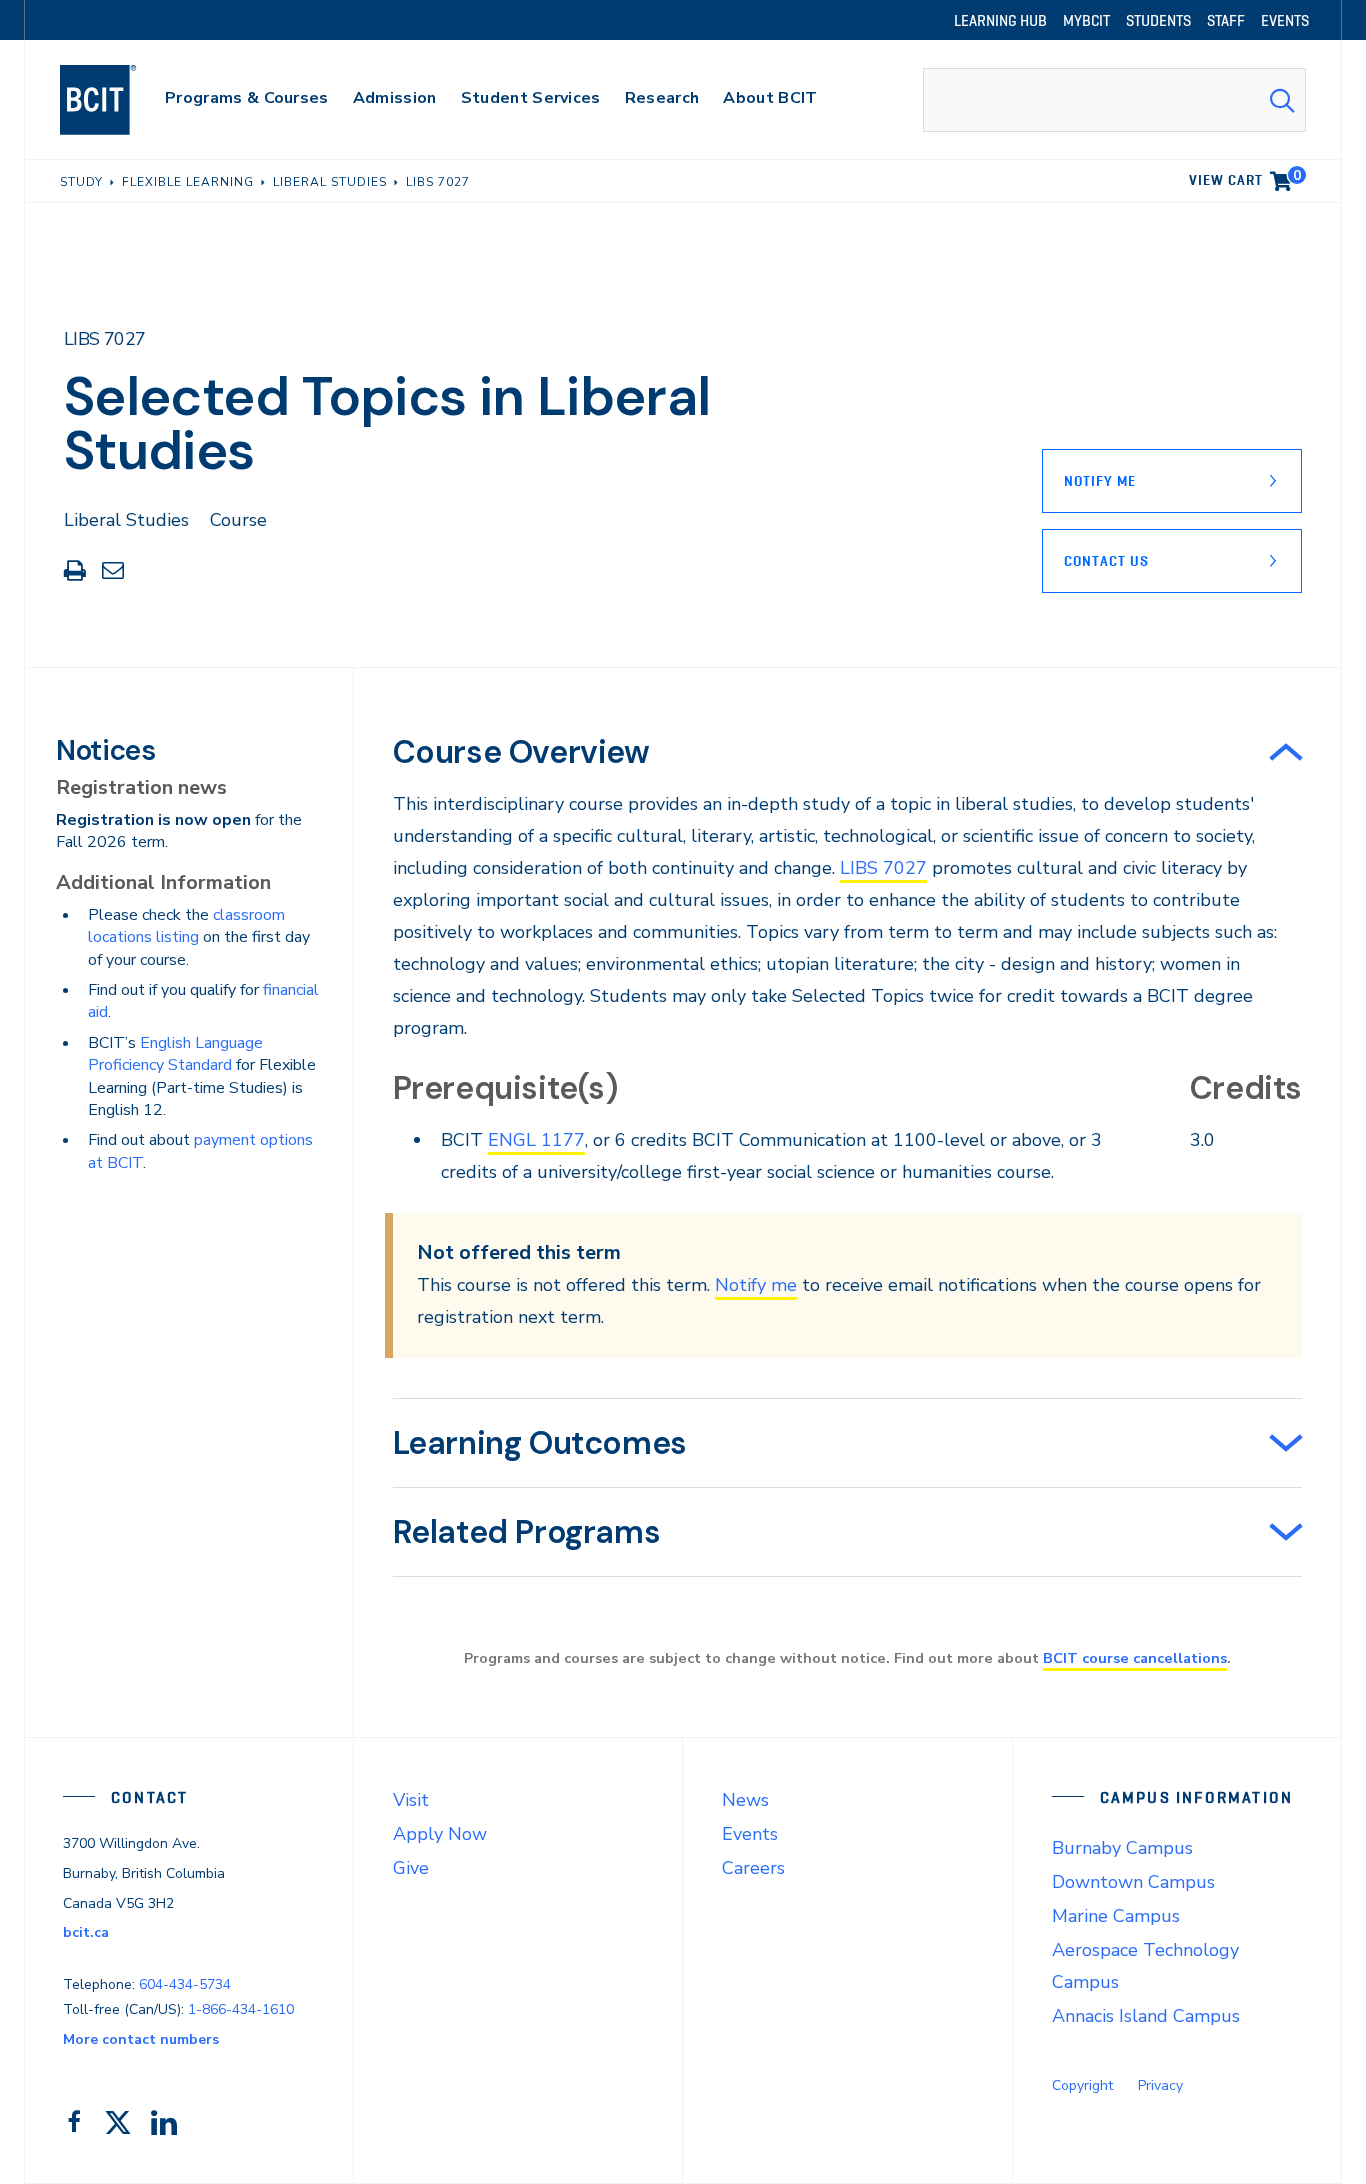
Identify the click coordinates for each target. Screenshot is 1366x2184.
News (745, 1800)
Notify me (756, 1285)
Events (750, 1834)
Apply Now (440, 1834)
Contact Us (1106, 561)
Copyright (1082, 2085)
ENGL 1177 (536, 1140)
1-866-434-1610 (241, 2009)
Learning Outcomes (540, 1443)
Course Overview (521, 752)
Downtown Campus (1133, 1882)
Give (411, 1868)
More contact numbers (141, 2039)
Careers (753, 1868)
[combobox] (1114, 100)
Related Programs (527, 1532)
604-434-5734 (185, 1984)
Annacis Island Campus (1146, 2016)
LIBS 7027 (883, 868)
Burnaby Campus (1122, 1848)
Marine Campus (1116, 1916)
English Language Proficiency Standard (175, 1054)
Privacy (1160, 2085)
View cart (1245, 177)
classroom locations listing (186, 926)
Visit (411, 1800)
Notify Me (1100, 481)
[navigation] (117, 100)
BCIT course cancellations (1135, 1658)
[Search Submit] (1282, 100)
